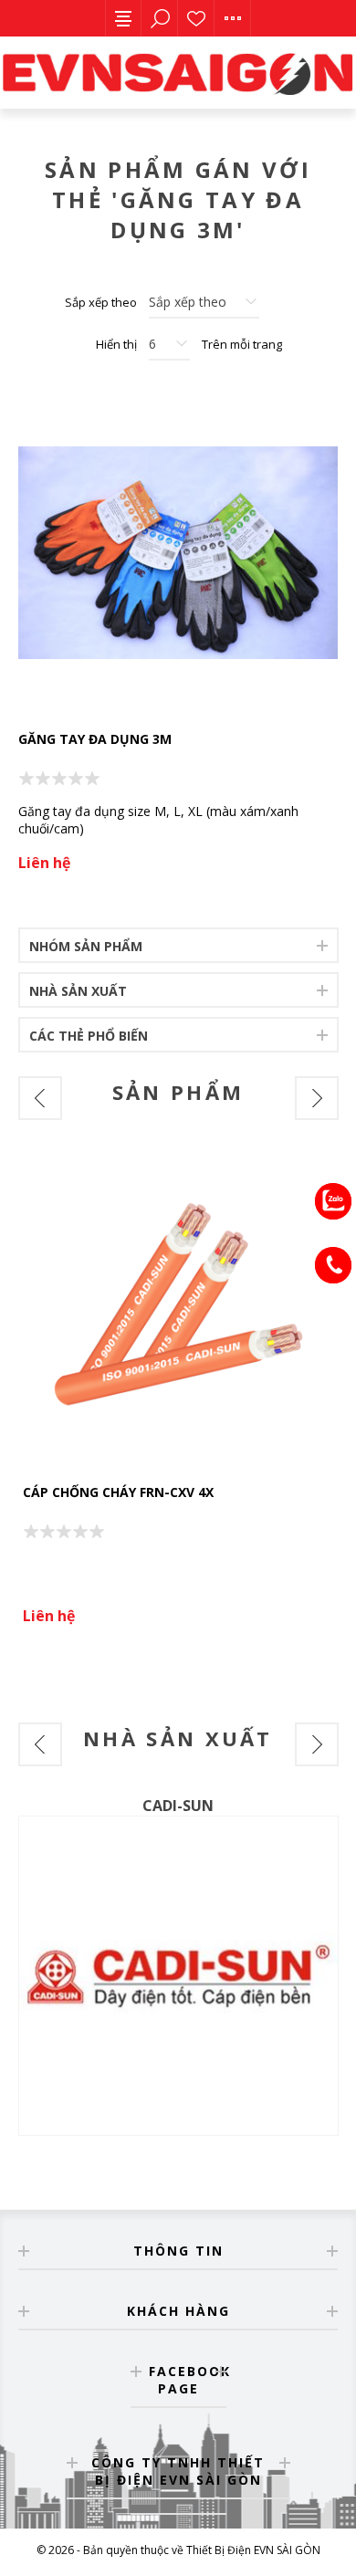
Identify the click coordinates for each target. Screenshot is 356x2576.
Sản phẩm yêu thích (196, 18)
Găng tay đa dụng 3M (95, 739)
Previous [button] (40, 1098)
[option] (178, 1397)
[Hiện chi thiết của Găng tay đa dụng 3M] (178, 552)
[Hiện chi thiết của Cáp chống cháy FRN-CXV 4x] (178, 1309)
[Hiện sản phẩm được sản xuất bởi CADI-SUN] (178, 1976)
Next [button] (317, 1098)
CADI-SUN (178, 1806)
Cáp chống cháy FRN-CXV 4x (118, 1492)
